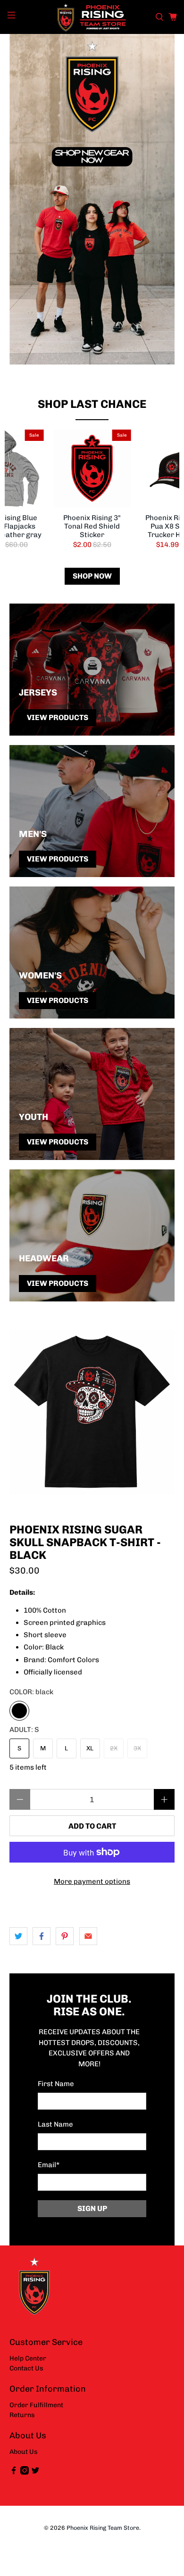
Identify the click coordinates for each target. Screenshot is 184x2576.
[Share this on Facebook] (42, 1936)
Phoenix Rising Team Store (103, 2528)
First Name (56, 2084)
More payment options (92, 1881)
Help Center (28, 2358)
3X (137, 1748)
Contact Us (26, 2368)
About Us (24, 2452)
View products (58, 717)
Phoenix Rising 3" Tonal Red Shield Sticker (92, 526)
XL (90, 1748)
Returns (22, 2415)
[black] (19, 1711)
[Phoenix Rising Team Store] (92, 17)
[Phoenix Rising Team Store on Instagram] (25, 2472)
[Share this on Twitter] (18, 1936)
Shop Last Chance (92, 404)
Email (49, 2165)
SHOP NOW (92, 576)
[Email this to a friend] (88, 1936)
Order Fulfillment (36, 2405)
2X (114, 1748)
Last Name (55, 2124)
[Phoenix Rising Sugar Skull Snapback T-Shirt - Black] (92, 1412)
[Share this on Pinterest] (65, 1936)
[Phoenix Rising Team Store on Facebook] (14, 2472)
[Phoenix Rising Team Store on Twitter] (35, 2472)
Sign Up (92, 2208)
